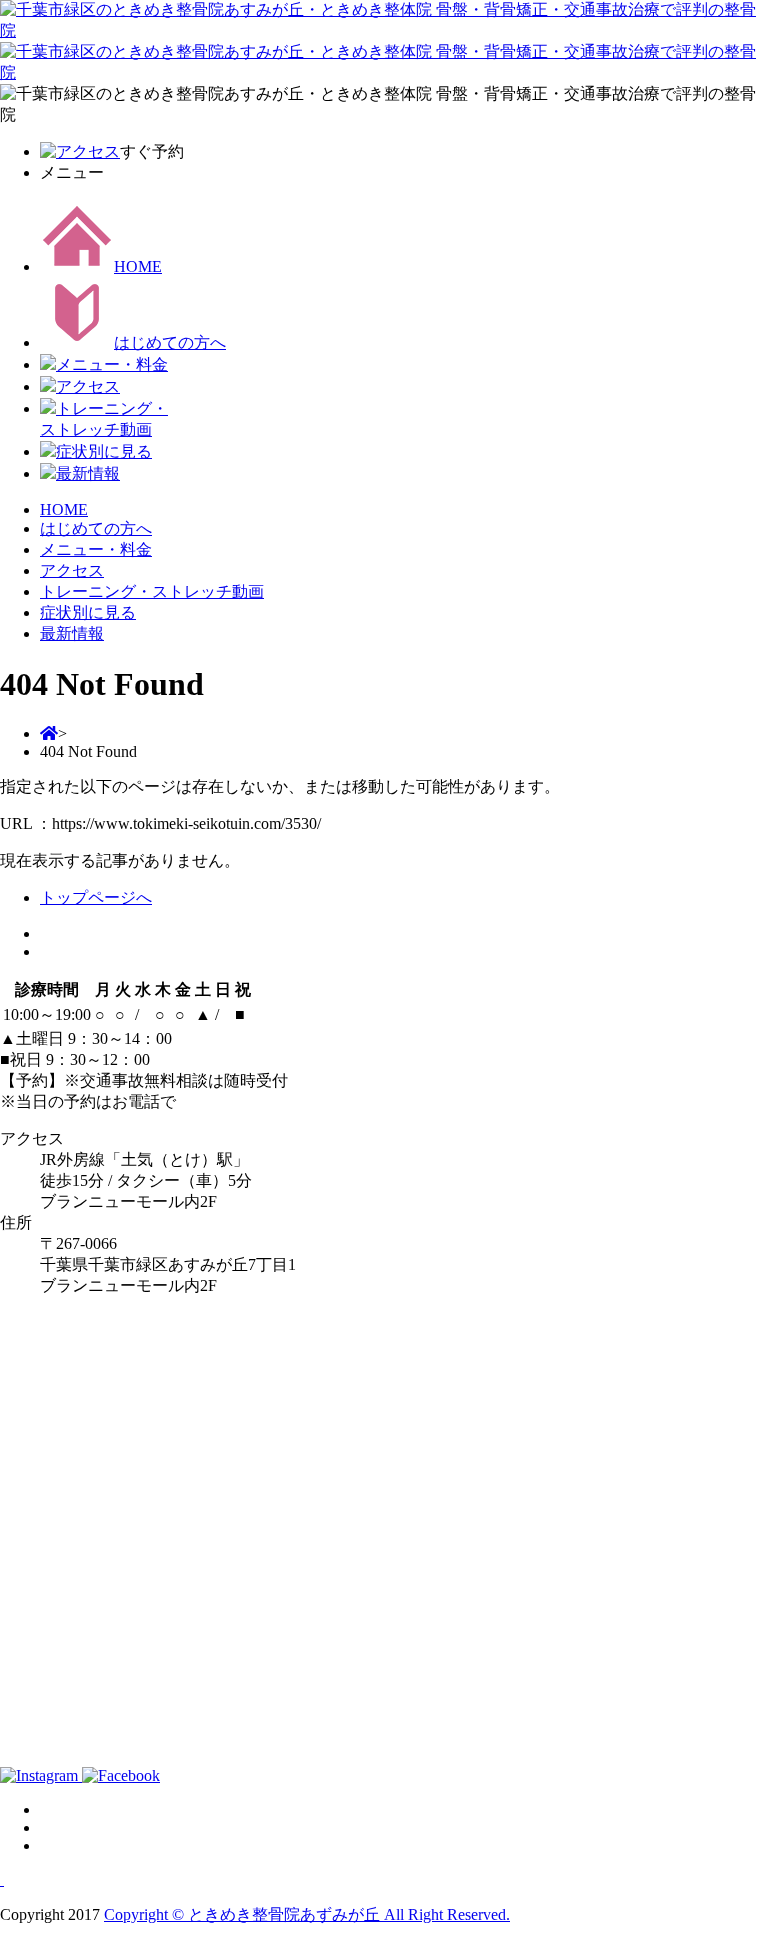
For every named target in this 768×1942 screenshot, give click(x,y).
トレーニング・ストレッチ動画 (152, 591)
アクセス (88, 386)
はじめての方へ (170, 342)
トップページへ (96, 897)
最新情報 (88, 473)
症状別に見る (104, 451)
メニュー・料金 (112, 364)
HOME (138, 266)
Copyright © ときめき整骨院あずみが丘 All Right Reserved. (307, 1914)
